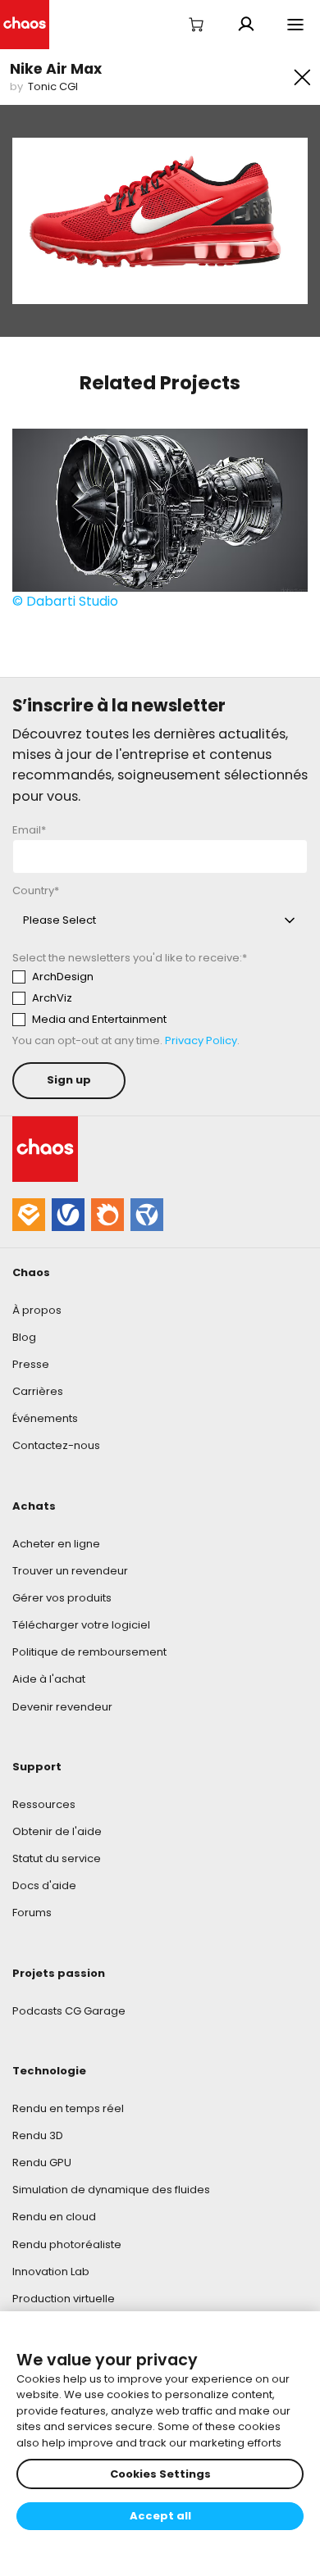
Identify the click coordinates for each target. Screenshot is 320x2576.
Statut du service (57, 1858)
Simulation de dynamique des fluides (111, 2190)
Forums (32, 1913)
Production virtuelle (64, 2299)
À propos (37, 1310)
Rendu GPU (42, 2163)
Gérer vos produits (62, 1598)
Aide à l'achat (49, 1679)
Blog (24, 1337)
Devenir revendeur (62, 1707)
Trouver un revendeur (70, 1571)
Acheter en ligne (56, 1544)
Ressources (44, 1804)
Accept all (160, 2516)
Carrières (38, 1391)
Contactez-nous (56, 1445)
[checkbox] (160, 998)
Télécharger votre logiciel (81, 1625)
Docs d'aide (44, 1885)
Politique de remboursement (89, 1652)
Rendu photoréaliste (67, 2244)
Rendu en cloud (54, 2217)
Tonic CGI (53, 86)
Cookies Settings (160, 2474)
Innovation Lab (51, 2272)
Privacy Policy (201, 1040)
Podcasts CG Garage (69, 2011)
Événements (45, 1418)
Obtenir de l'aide (57, 1831)
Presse (31, 1364)
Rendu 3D (38, 2135)
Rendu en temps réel (68, 2108)
